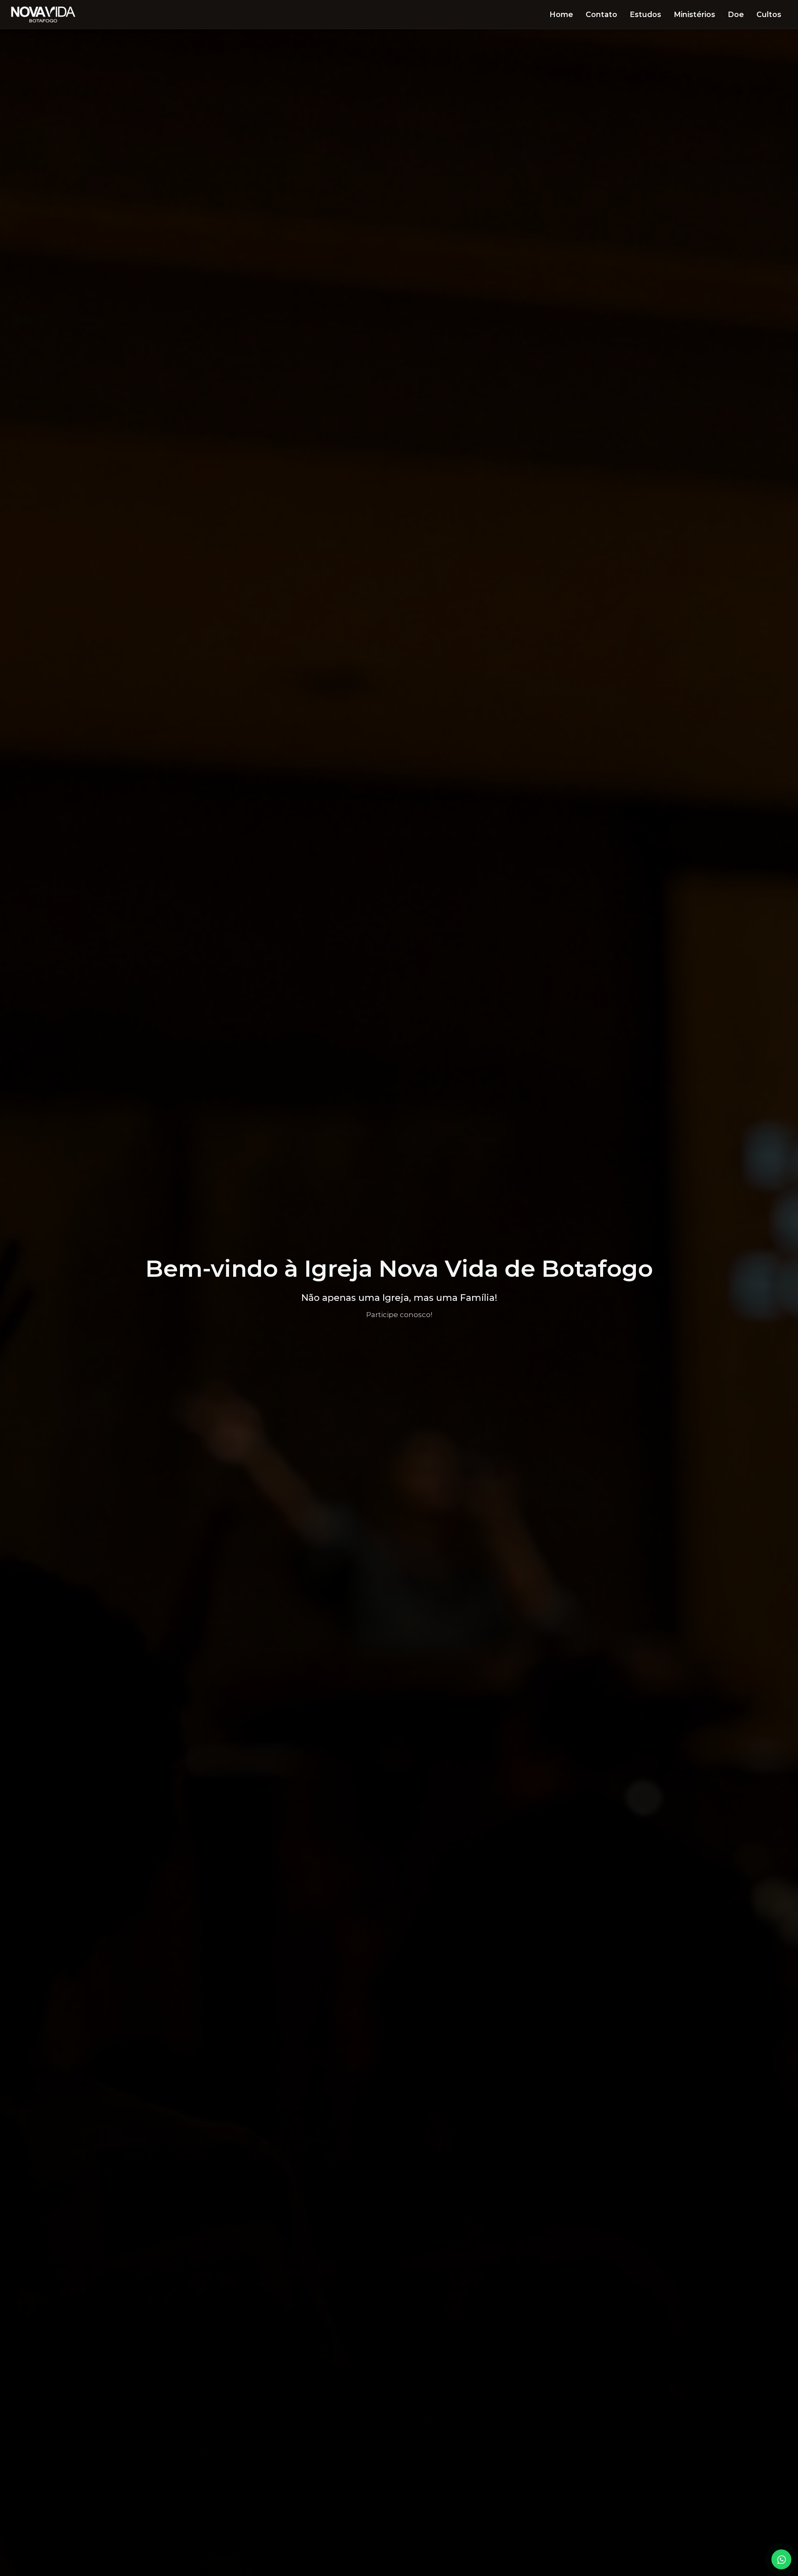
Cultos (769, 14)
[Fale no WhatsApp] (781, 2559)
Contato (601, 14)
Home (561, 14)
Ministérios (695, 14)
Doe (736, 14)
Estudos (645, 14)
